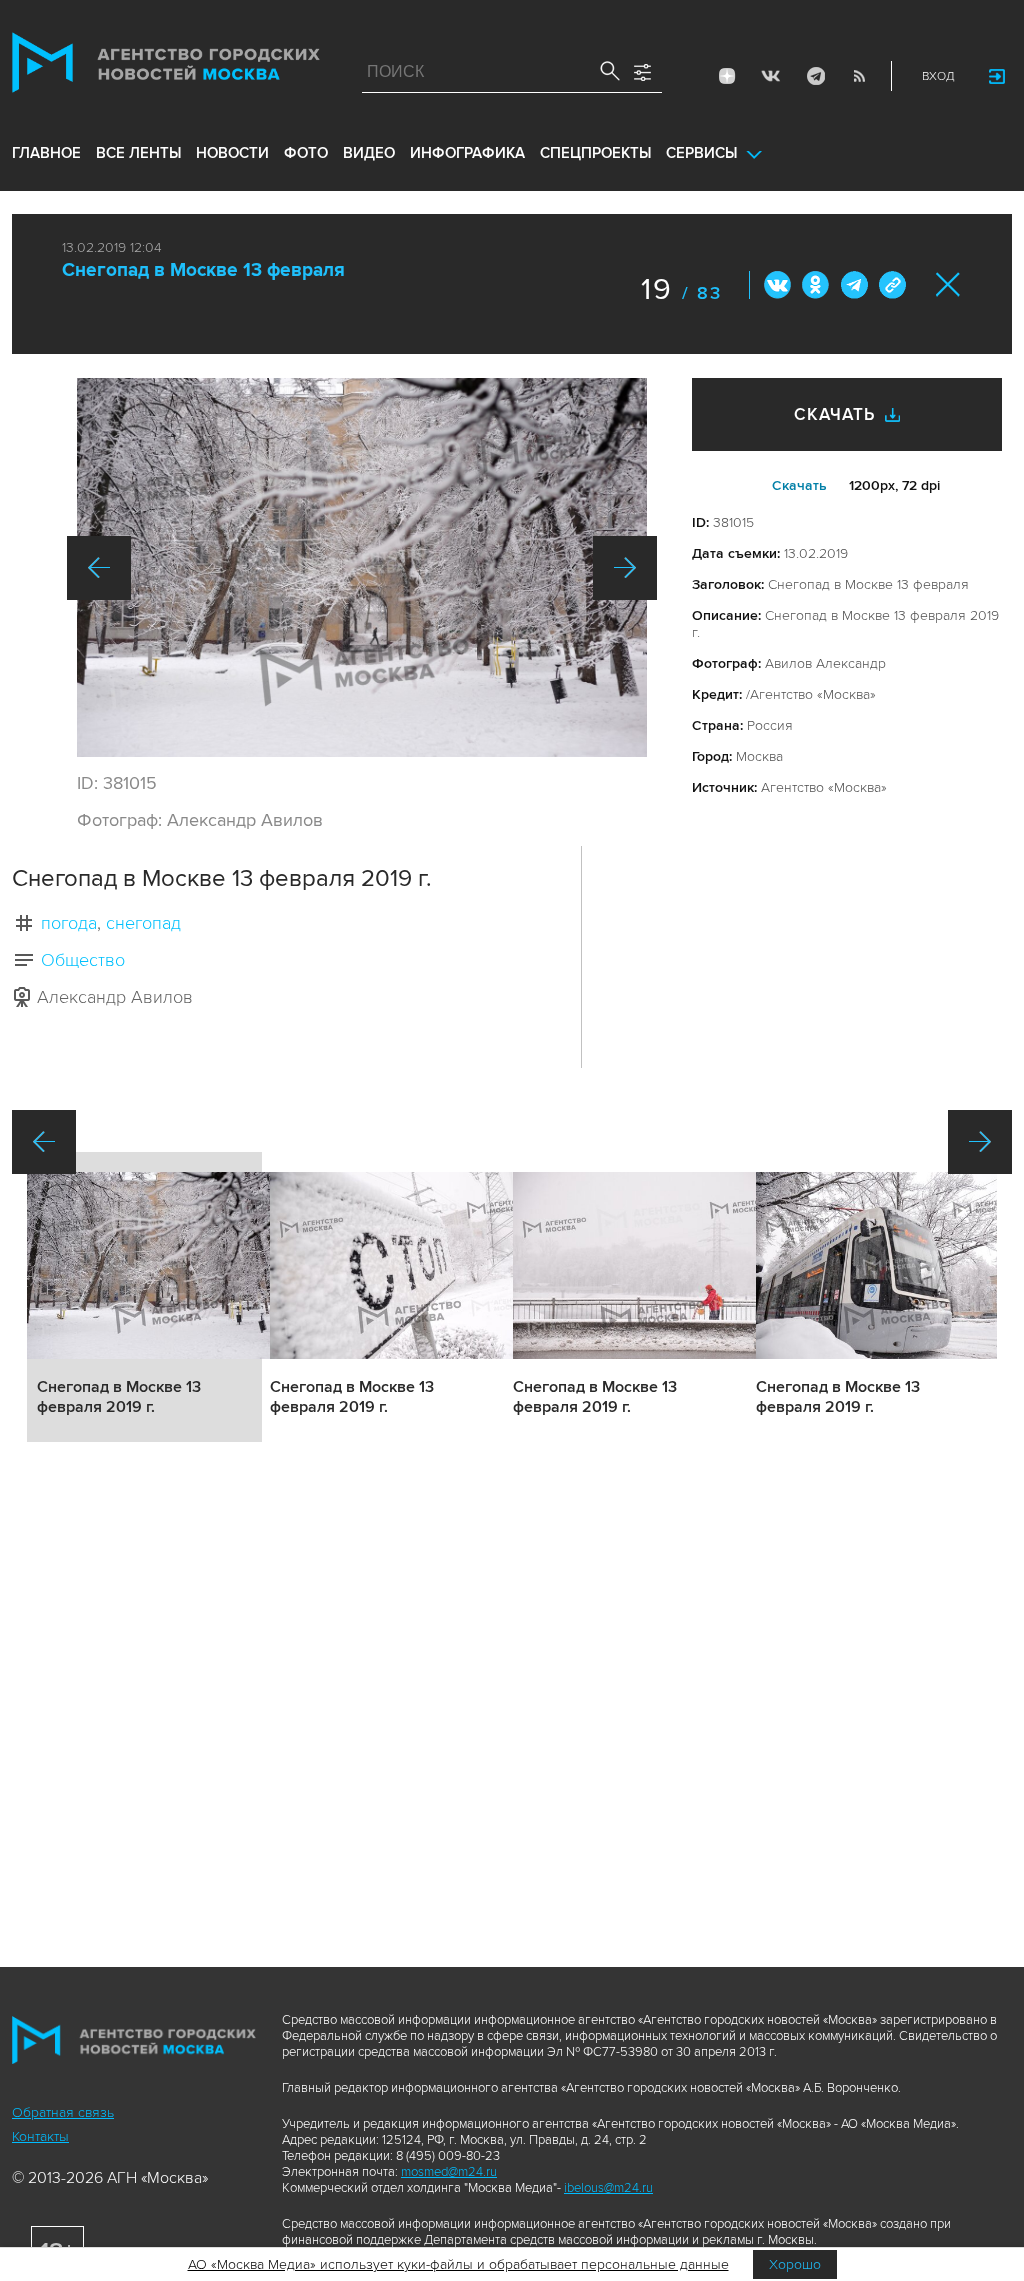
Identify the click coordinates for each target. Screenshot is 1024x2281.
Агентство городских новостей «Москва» (166, 67)
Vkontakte (771, 76)
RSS (859, 76)
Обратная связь (63, 2112)
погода (69, 923)
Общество (83, 960)
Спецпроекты (595, 153)
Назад (99, 568)
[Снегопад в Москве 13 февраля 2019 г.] (362, 567)
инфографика (467, 153)
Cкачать (799, 485)
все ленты (138, 153)
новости (232, 153)
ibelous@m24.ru (608, 2188)
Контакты (40, 2136)
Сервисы (701, 153)
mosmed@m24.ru (449, 2172)
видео (369, 153)
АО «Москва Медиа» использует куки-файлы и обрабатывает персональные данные (458, 2264)
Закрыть (948, 284)
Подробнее (144, 1297)
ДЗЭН (727, 76)
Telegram (815, 76)
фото (306, 153)
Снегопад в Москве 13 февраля (203, 270)
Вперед (625, 568)
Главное (46, 153)
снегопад (143, 923)
